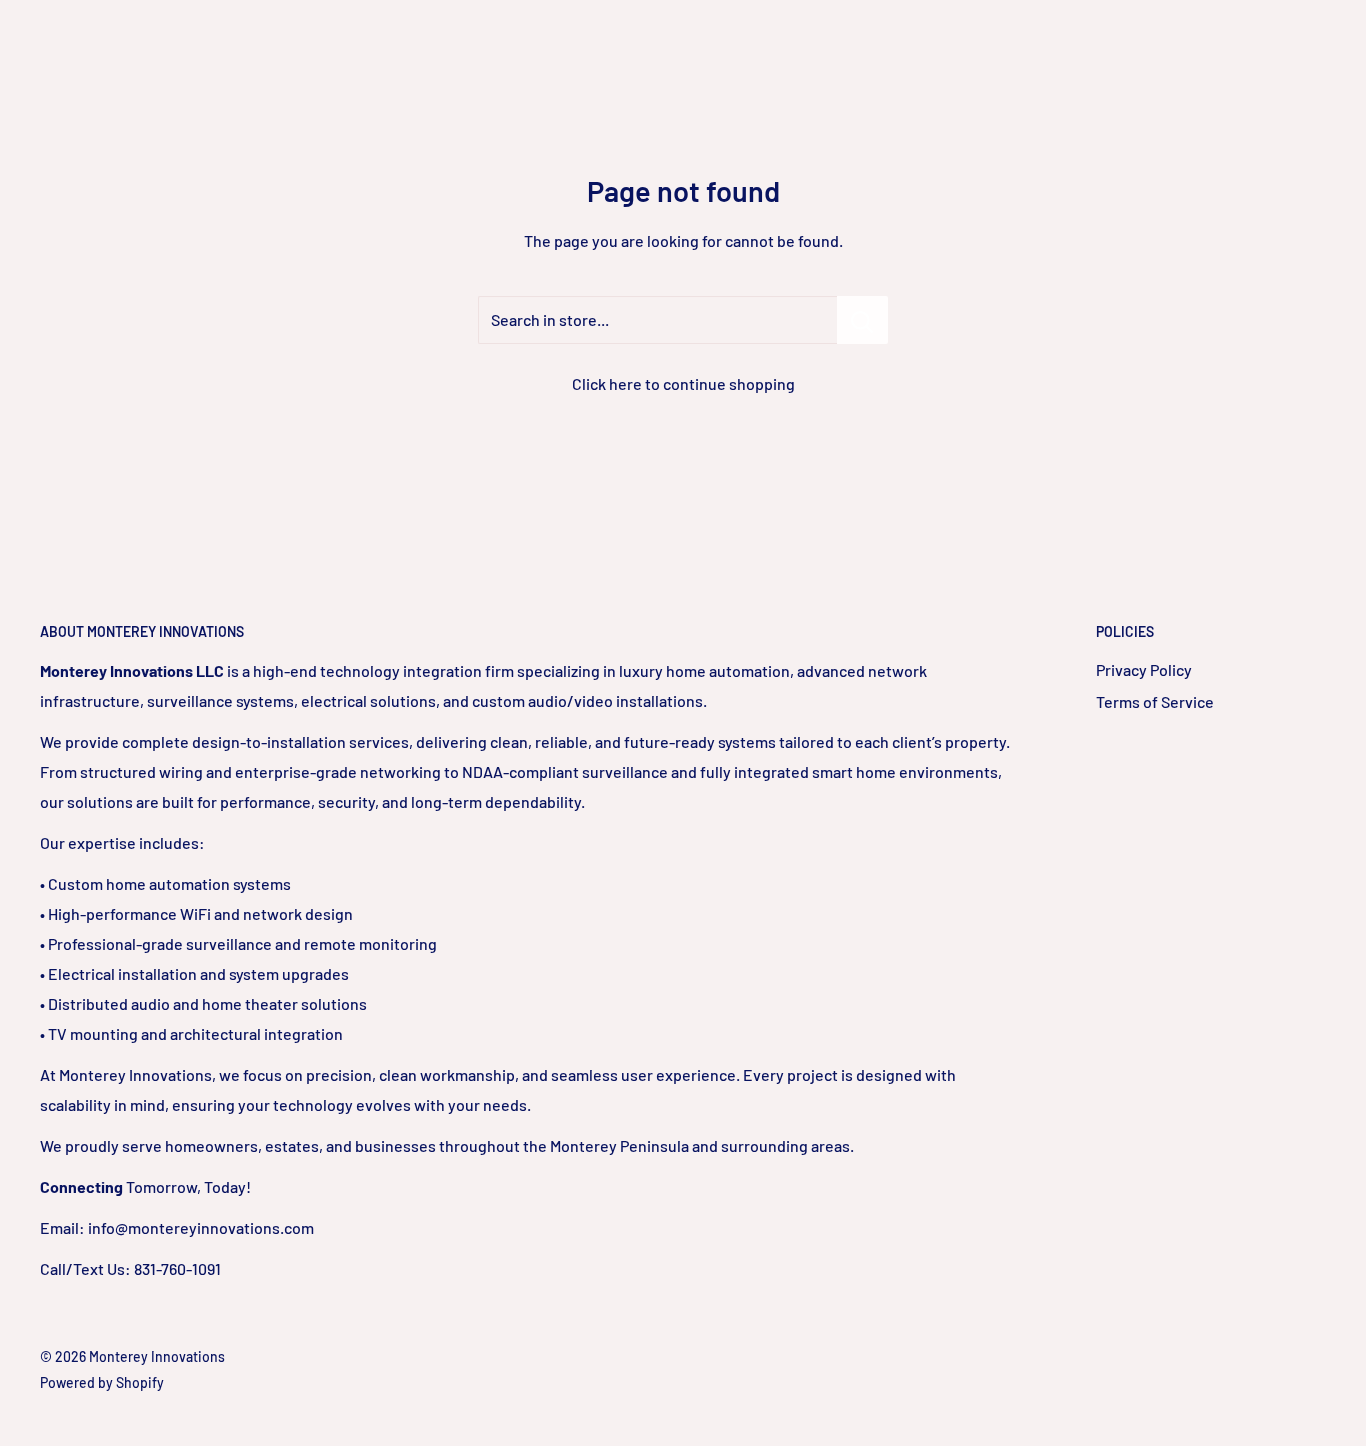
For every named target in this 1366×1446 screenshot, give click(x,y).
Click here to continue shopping (683, 383)
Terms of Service (1155, 701)
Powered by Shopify (102, 1382)
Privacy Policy (1144, 669)
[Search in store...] (862, 320)
